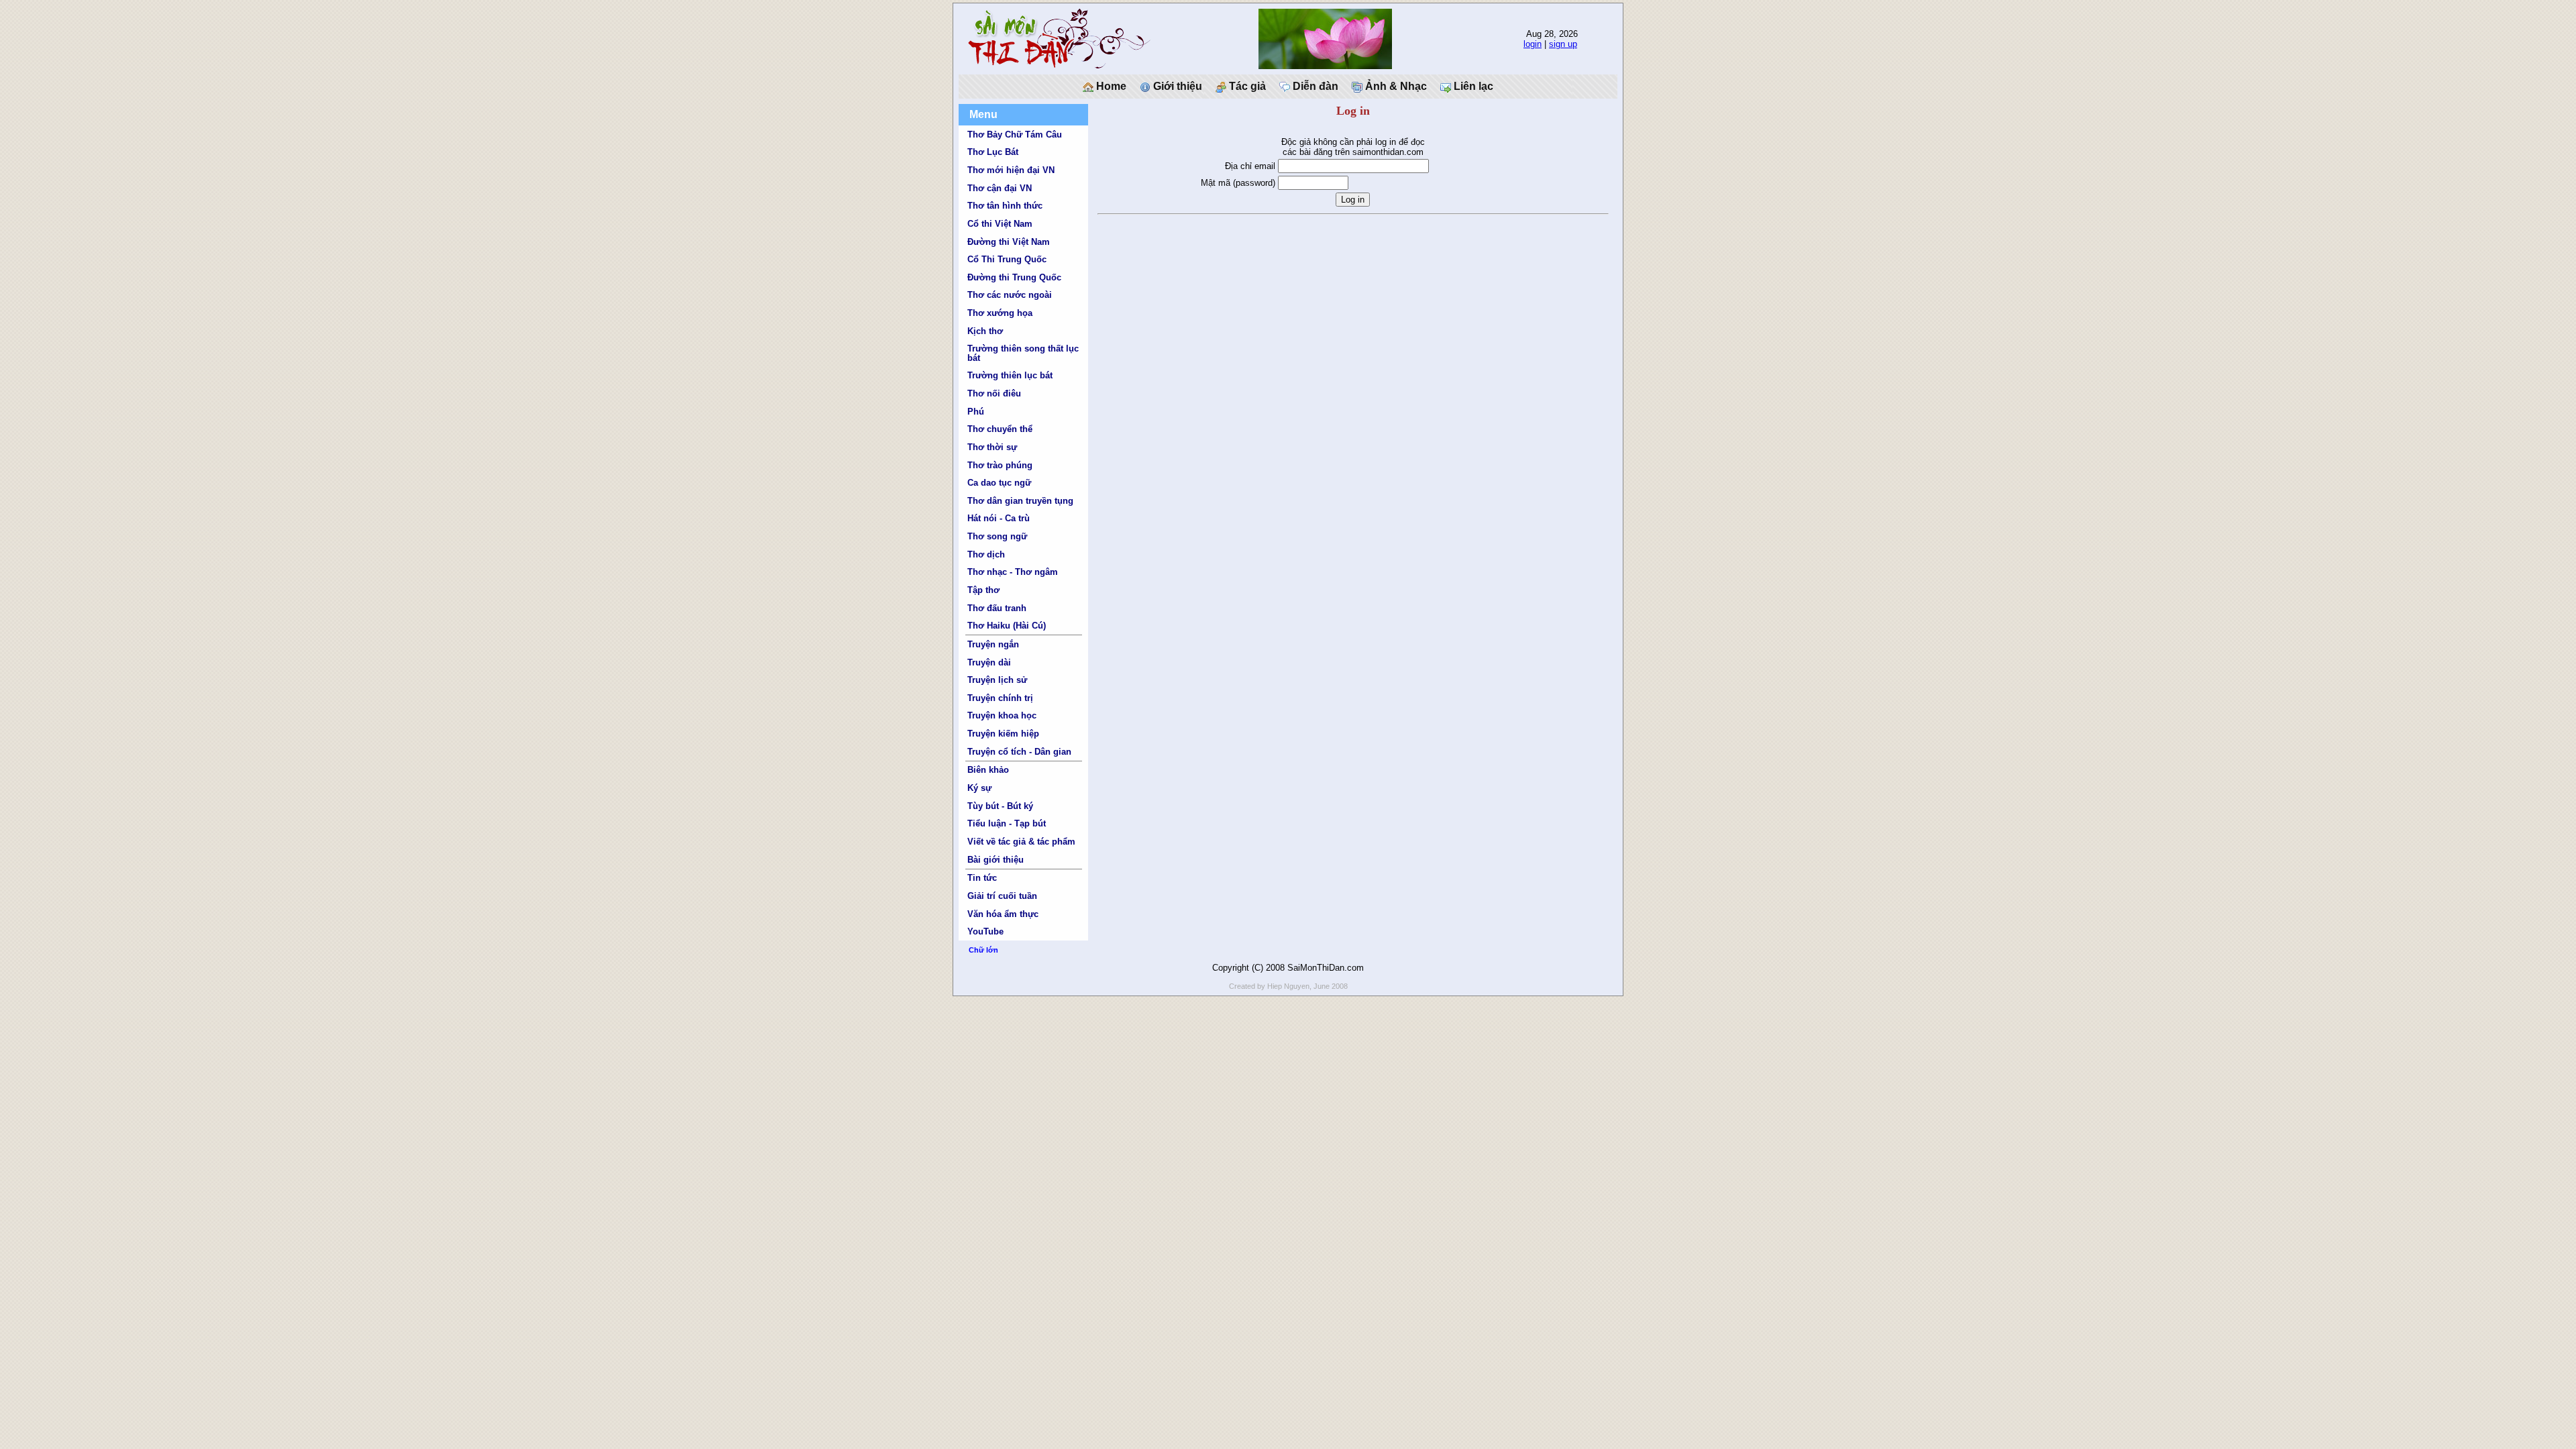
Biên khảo (988, 770)
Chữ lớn (983, 950)
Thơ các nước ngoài (1010, 295)
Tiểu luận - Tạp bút (1007, 823)
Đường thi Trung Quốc (1014, 277)
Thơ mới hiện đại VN (1011, 170)
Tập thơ (983, 590)
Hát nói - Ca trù (999, 518)
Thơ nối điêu (994, 393)
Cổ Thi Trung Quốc (1007, 259)
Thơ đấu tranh (997, 608)
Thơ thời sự (992, 447)
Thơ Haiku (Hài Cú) (1007, 626)
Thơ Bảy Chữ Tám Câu (1015, 135)
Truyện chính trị (1000, 698)
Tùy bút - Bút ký (1000, 806)
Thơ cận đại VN (1000, 188)
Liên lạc (1472, 86)
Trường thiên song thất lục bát (1023, 353)
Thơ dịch (986, 554)
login (1533, 44)
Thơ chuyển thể (1000, 429)
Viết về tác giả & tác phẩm (1021, 842)
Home (1110, 86)
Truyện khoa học (1002, 715)
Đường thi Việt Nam (1009, 242)
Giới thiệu (1176, 86)
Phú (976, 412)
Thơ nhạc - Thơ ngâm (1013, 572)
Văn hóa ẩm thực (1003, 914)
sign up (1563, 44)
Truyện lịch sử (997, 680)
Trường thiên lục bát (1010, 375)
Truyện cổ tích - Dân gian (1019, 752)
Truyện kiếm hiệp (1003, 734)
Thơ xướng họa (1000, 313)
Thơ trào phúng (1000, 465)
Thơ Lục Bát (993, 152)
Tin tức (982, 878)
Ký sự (979, 788)
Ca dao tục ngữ (999, 483)
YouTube (985, 931)
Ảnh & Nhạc (1395, 86)
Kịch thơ (985, 331)
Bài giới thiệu (996, 860)
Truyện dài (989, 662)
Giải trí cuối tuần (1002, 896)
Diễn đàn (1314, 86)
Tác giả (1246, 86)
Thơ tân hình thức (1005, 206)
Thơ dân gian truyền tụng (1020, 501)
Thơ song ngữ (997, 536)
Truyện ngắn (993, 644)
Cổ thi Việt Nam (1000, 224)
